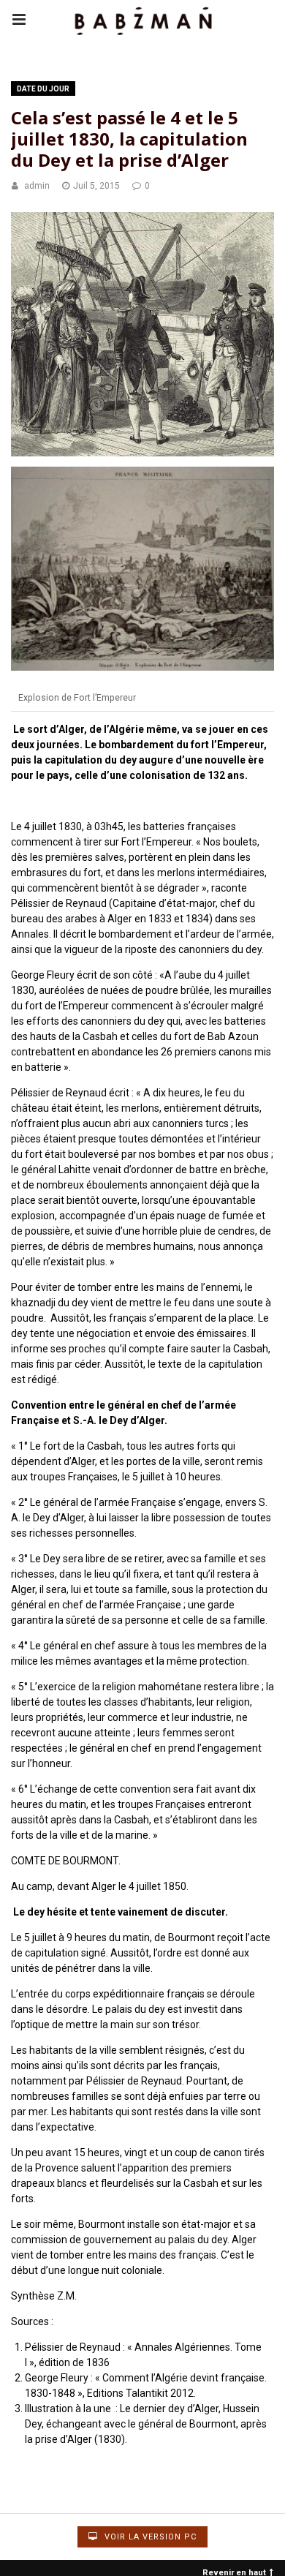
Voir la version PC (149, 2537)
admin (37, 186)
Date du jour (43, 89)
